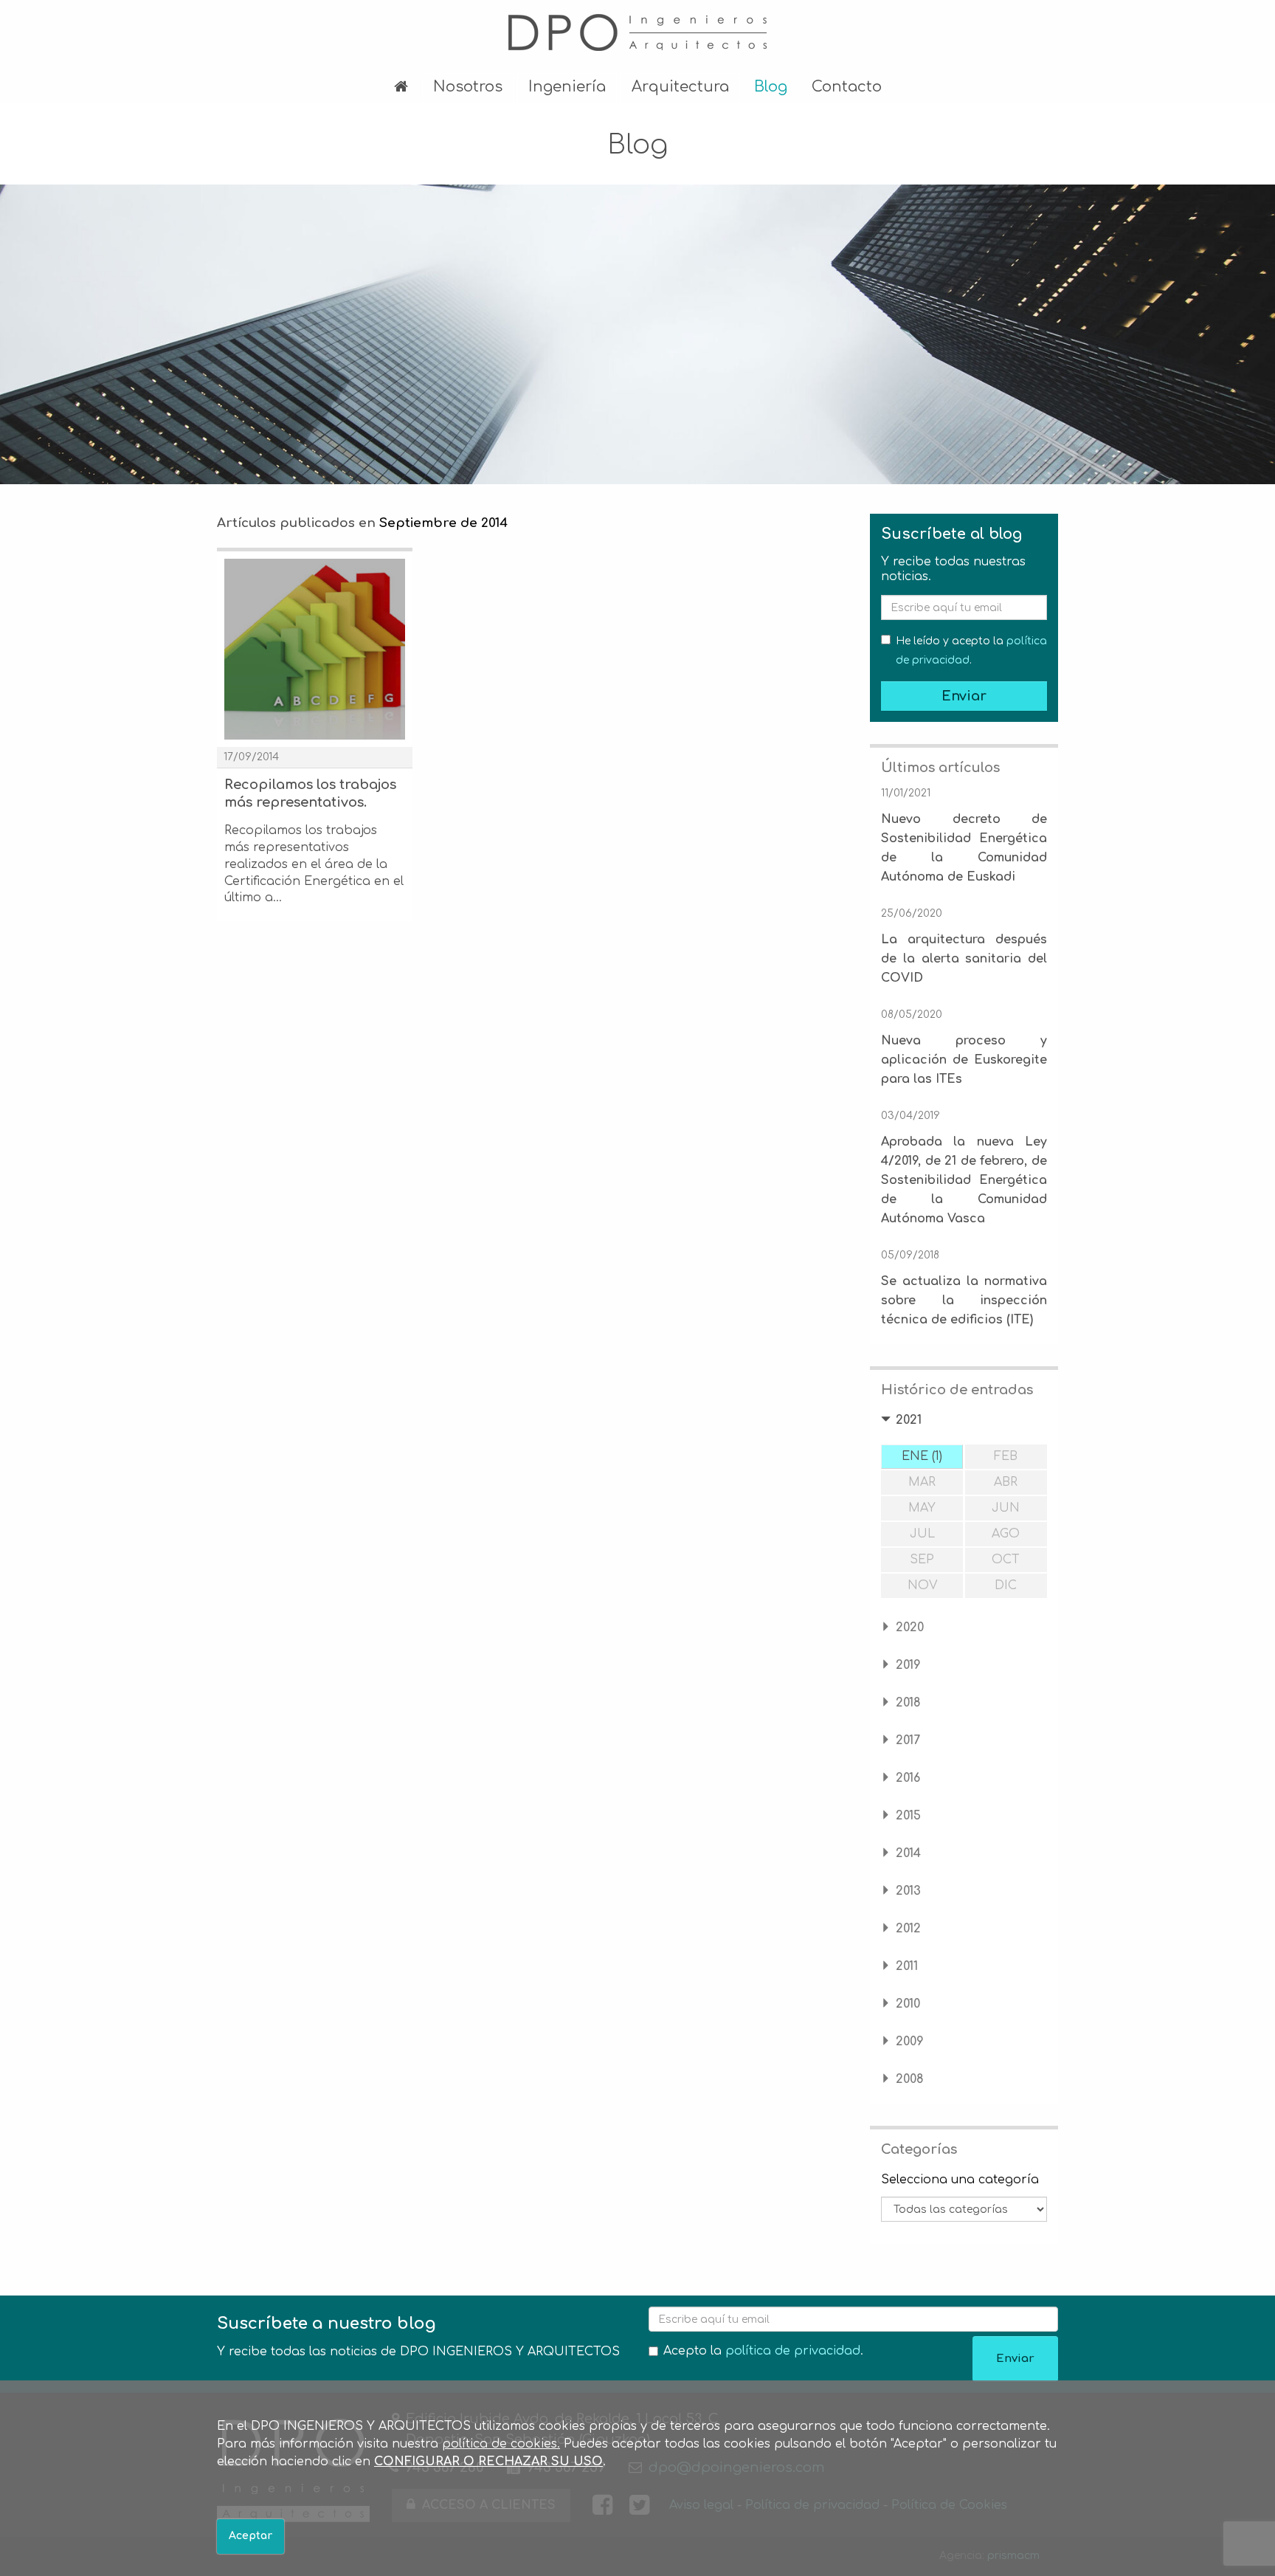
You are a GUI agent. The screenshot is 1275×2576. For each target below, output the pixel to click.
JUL (922, 1534)
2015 (908, 1816)
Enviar (964, 696)
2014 (908, 1853)
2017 (908, 1740)
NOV (922, 1585)
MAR (922, 1482)
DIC (1006, 1585)
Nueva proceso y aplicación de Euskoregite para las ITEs (964, 1060)
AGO (1006, 1534)
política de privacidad (793, 2351)
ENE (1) (922, 1456)
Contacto (847, 87)
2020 (910, 1628)
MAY (922, 1508)
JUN (1006, 1508)
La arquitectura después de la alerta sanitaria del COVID (964, 959)
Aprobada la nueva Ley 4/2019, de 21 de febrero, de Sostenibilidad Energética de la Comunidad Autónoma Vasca (964, 1180)
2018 (908, 1703)
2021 (909, 1420)
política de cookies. (501, 2444)
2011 (907, 1966)
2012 (908, 1929)
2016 (908, 1778)
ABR (1006, 1482)
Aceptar (250, 2536)
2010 (908, 2004)
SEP (922, 1560)
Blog (771, 87)
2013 (908, 1891)
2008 (910, 2079)
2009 (910, 2042)
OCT (1006, 1560)
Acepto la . (763, 2351)
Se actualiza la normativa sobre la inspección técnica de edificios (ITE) (964, 1301)
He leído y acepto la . (971, 651)
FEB (1006, 1456)
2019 (908, 1665)
